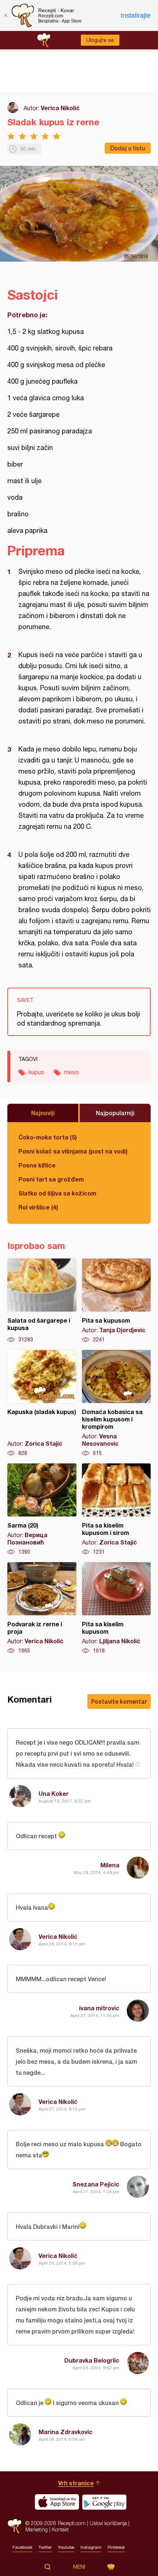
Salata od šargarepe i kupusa (42, 1301)
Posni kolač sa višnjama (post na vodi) (73, 1151)
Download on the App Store (57, 2502)
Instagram (91, 2547)
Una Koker (54, 1793)
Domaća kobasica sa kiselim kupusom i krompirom (116, 1403)
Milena (110, 1865)
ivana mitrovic (99, 2008)
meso (71, 1072)
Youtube (66, 2547)
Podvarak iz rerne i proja (42, 1608)
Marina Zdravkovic (66, 2432)
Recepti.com (15, 2526)
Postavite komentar (119, 1701)
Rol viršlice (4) (38, 1207)
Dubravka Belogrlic (92, 2360)
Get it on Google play (104, 2502)
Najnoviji (43, 1113)
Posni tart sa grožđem (51, 1179)
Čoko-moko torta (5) (48, 1137)
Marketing (37, 2529)
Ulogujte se (100, 40)
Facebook (22, 2547)
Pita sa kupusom (116, 1301)
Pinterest (116, 2547)
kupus (36, 1072)
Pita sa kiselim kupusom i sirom (116, 1509)
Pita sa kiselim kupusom (116, 1608)
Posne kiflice (37, 1165)
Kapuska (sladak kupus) (42, 1403)
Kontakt (60, 2529)
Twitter (45, 2547)
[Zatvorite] (6, 15)
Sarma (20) (42, 1509)
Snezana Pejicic (96, 2184)
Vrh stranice (76, 2483)
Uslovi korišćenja (108, 2523)
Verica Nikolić (60, 108)
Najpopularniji (115, 1113)
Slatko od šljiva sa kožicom (57, 1193)
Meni (79, 2567)
